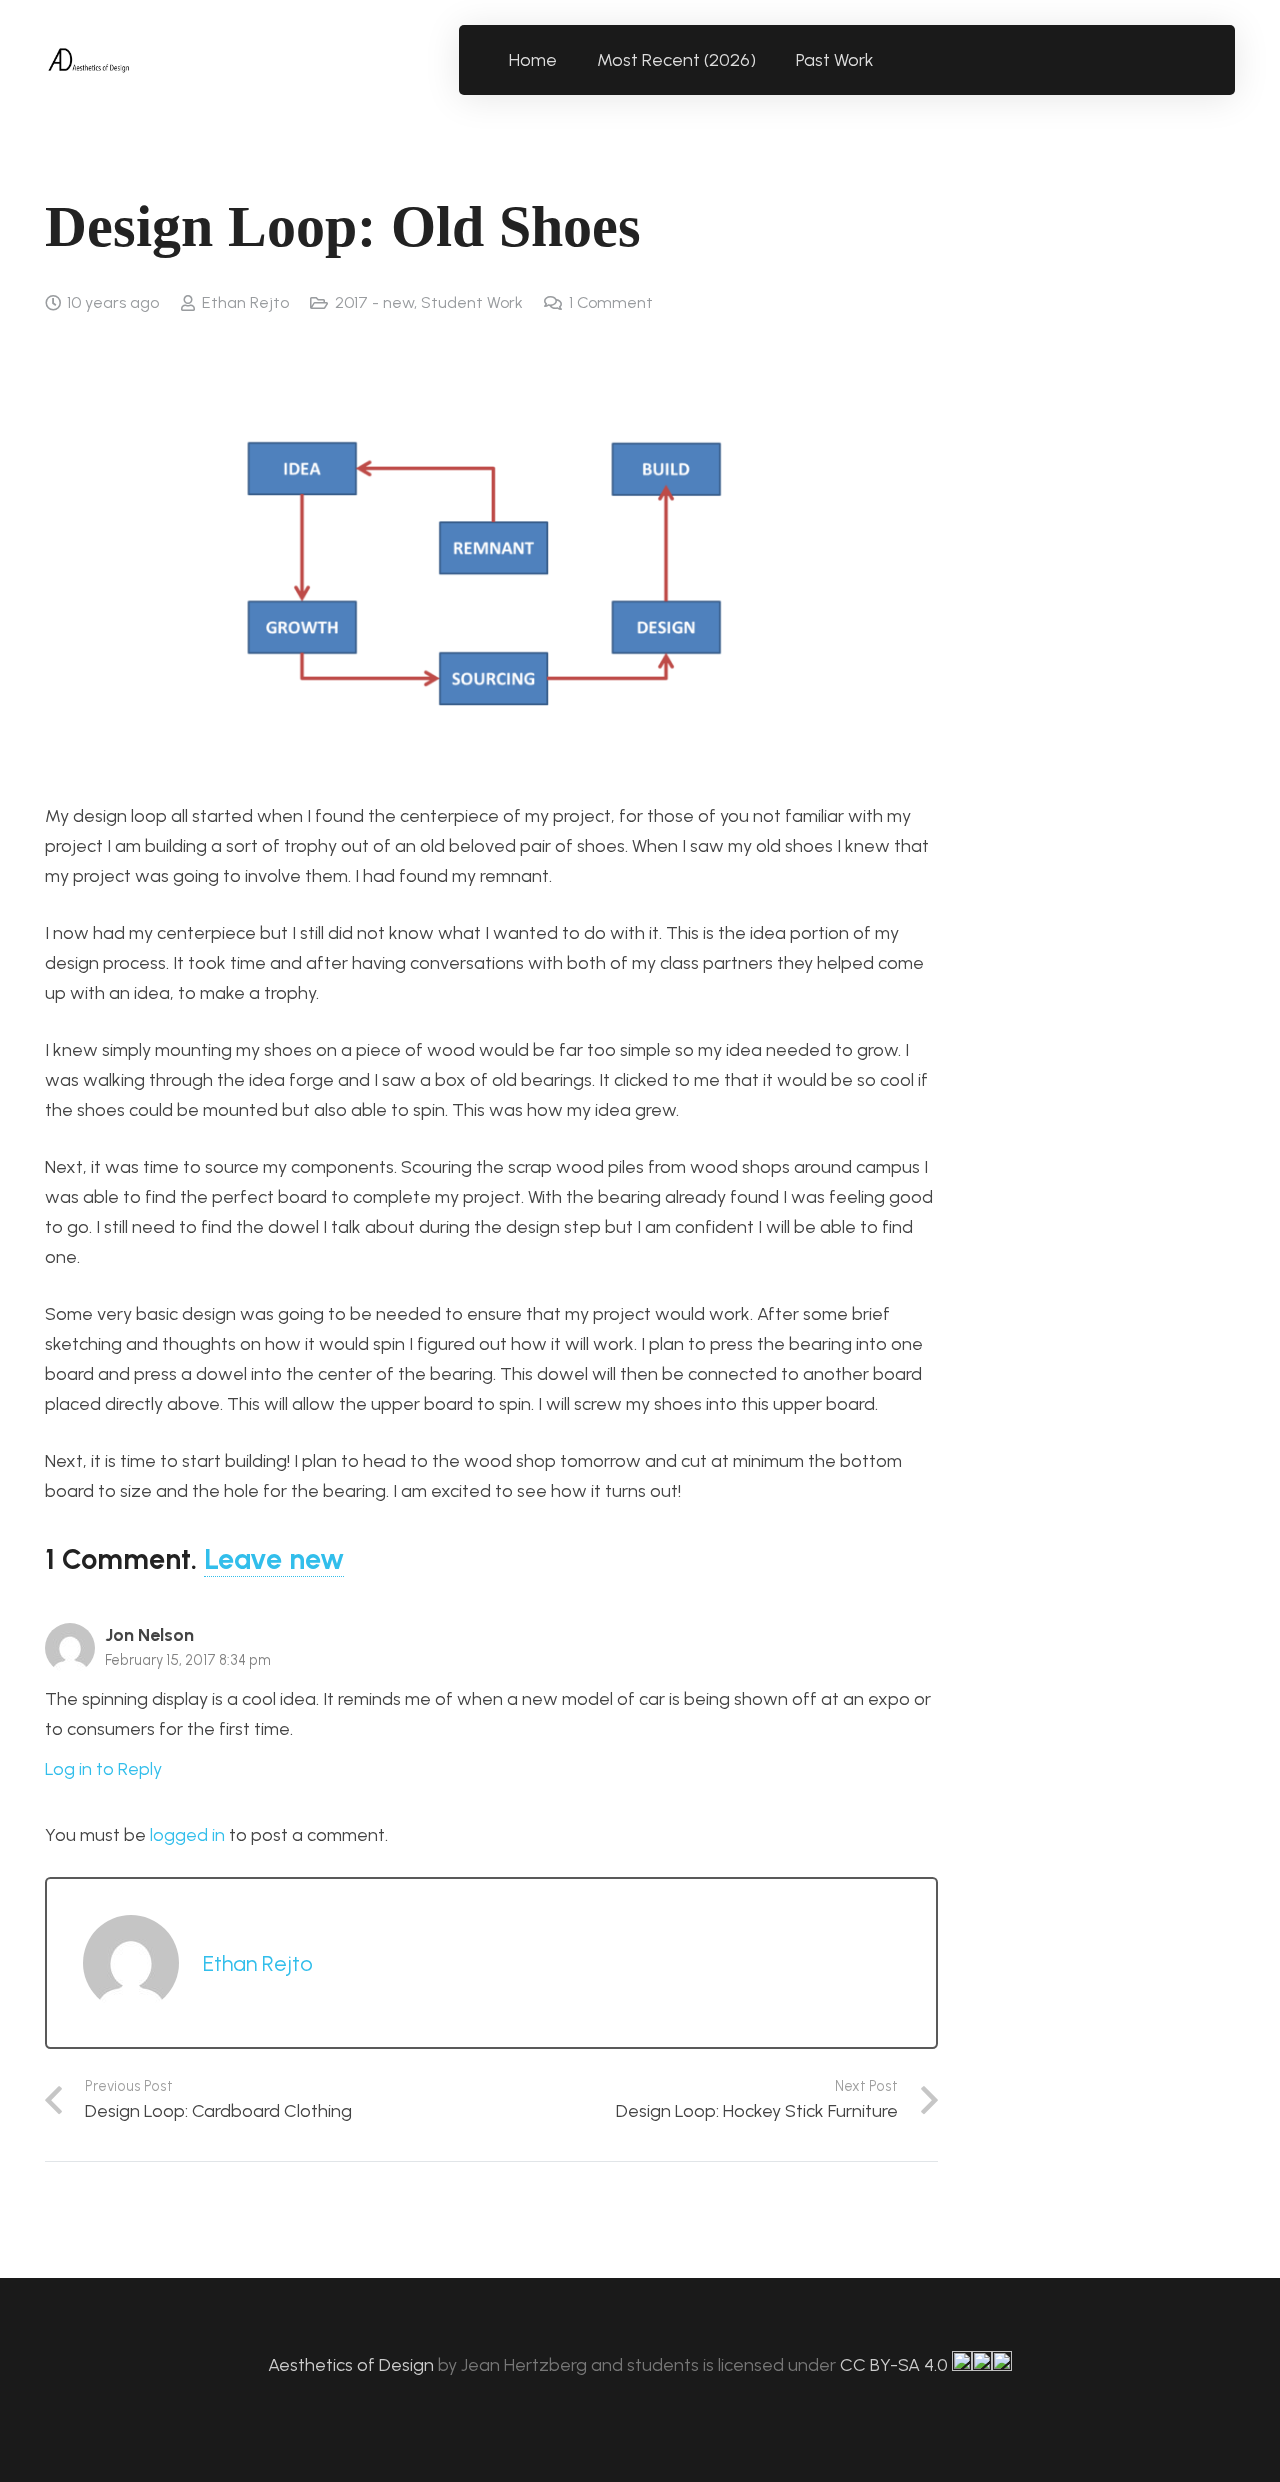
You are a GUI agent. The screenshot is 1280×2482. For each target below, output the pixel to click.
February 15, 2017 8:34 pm (188, 1660)
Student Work (472, 302)
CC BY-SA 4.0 (896, 2365)
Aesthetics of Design (353, 2365)
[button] (885, 60)
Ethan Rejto (245, 302)
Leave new (274, 1559)
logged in (187, 1835)
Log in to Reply (103, 1769)
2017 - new (374, 302)
